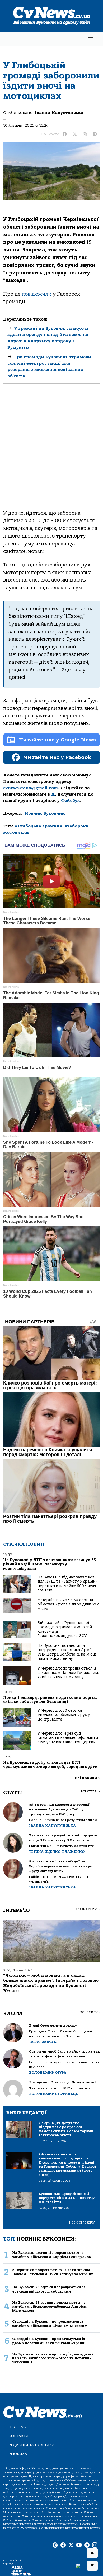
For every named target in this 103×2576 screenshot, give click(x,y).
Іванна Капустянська (59, 113)
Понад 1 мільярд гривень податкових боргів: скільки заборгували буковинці (50, 1700)
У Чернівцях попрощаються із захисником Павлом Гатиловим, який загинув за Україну (68, 1673)
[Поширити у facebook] (65, 134)
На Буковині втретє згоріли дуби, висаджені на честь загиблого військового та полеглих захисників (53, 2358)
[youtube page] (79, 2546)
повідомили (37, 294)
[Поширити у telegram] (95, 134)
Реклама (18, 2454)
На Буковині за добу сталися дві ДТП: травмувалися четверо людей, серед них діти (50, 1765)
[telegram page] (87, 2546)
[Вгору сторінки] (92, 2553)
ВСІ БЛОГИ (90, 2012)
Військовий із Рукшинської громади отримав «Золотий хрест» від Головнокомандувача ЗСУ (65, 1629)
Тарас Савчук (43, 2042)
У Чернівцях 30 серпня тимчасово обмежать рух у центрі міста (64, 1715)
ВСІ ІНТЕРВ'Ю (88, 1909)
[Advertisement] (51, 451)
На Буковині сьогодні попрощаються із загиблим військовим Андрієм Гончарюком (52, 2255)
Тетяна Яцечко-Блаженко (57, 1852)
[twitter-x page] (71, 2546)
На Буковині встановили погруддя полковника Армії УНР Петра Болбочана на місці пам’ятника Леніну (67, 1652)
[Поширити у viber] (85, 134)
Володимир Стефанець (54, 2094)
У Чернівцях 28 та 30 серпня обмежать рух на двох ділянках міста (68, 1604)
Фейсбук (71, 801)
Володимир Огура (48, 2073)
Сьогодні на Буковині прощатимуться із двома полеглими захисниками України (49, 2341)
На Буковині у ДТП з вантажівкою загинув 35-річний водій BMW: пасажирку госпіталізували (50, 1564)
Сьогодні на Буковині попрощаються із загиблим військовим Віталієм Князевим (50, 2324)
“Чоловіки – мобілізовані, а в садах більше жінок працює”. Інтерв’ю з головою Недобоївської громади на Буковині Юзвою (51, 1983)
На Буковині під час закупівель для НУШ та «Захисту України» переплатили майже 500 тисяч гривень (67, 1584)
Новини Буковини (45, 813)
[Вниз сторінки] (92, 2566)
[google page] (55, 2546)
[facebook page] (63, 2546)
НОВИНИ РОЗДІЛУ (83, 2223)
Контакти (18, 2436)
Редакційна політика (32, 2445)
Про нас (17, 2427)
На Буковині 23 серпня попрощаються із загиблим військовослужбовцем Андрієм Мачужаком (49, 2307)
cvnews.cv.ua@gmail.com (31, 788)
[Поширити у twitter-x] (75, 134)
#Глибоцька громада (39, 826)
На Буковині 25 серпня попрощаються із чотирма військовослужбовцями (49, 2289)
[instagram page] (95, 2546)
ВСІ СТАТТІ (90, 1791)
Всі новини (87, 1778)
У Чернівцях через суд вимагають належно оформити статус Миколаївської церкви (68, 1738)
